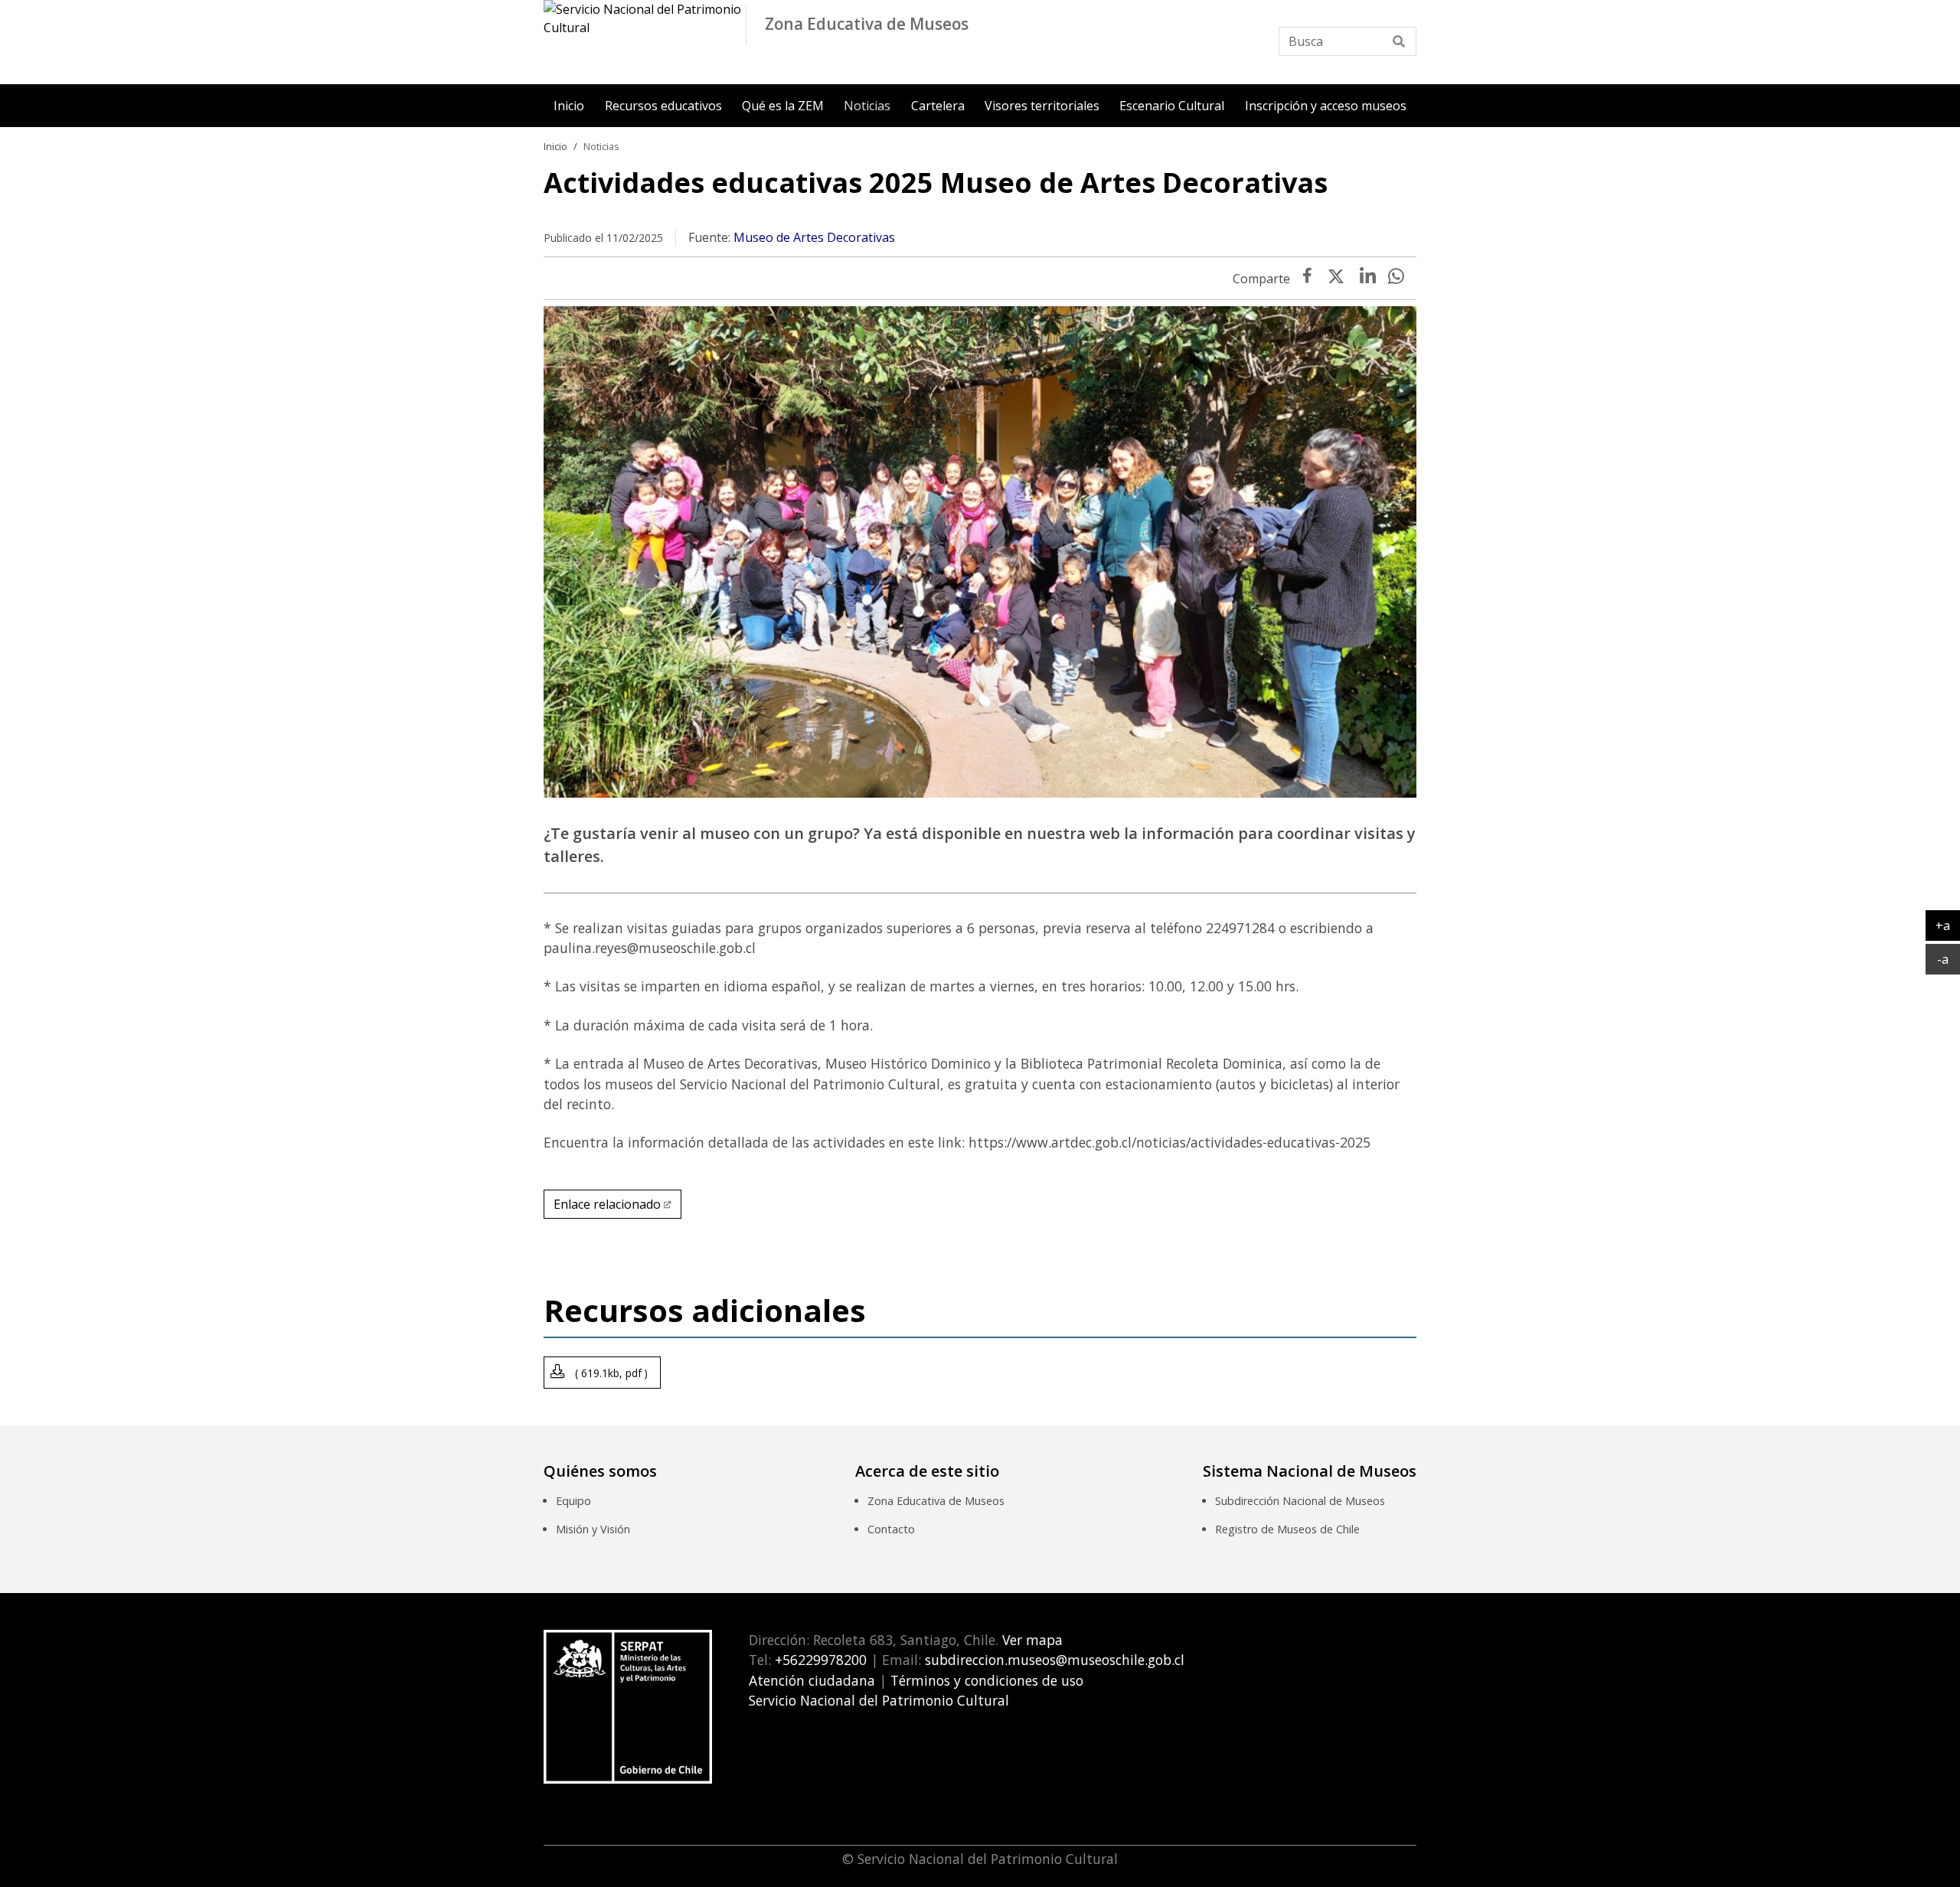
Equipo (573, 1501)
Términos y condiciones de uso (987, 1680)
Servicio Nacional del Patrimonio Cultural (879, 1700)
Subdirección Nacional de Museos (1300, 1501)
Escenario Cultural (1172, 106)
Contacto (891, 1529)
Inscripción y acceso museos (1326, 106)
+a (1948, 925)
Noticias (867, 106)
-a (1949, 959)
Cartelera (938, 106)
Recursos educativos (663, 106)
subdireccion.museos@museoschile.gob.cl (1055, 1660)
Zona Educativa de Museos (936, 1501)
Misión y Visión (593, 1529)
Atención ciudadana (812, 1680)
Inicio (569, 106)
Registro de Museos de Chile (1287, 1529)
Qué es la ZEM (783, 106)
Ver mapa (1031, 1640)
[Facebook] (1307, 279)
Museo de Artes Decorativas (814, 237)
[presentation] (1368, 279)
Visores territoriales (1042, 106)
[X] (1336, 279)
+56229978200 (819, 1660)
